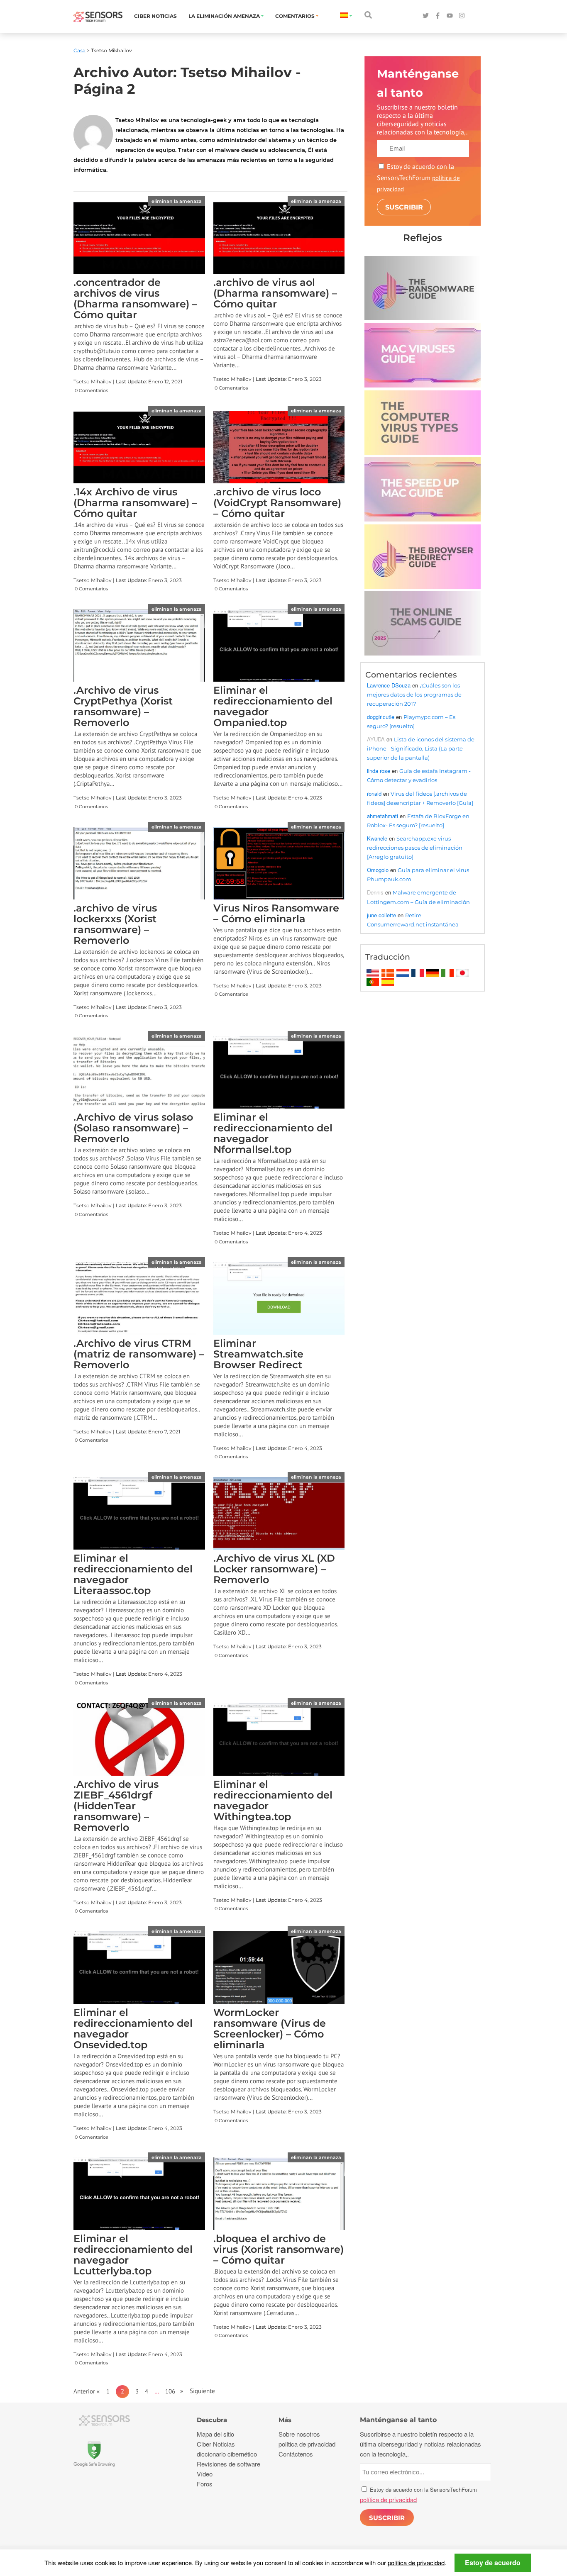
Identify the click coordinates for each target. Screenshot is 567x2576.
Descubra (212, 2420)
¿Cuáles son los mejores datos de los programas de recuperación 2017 (414, 695)
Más (285, 2420)
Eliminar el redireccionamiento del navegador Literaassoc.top (133, 1574)
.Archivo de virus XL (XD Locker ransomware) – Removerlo (274, 1569)
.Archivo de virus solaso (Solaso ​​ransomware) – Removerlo (133, 1128)
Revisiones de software (229, 2464)
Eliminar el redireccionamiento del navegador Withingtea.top (273, 1800)
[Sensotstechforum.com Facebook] (438, 16)
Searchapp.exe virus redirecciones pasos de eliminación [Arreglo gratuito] (415, 848)
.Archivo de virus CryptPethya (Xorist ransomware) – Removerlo (123, 706)
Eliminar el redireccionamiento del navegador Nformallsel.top (273, 1133)
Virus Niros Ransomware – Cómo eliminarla (276, 913)
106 (170, 2391)
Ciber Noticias (155, 16)
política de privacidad (416, 2563)
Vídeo (205, 2474)
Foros (205, 2484)
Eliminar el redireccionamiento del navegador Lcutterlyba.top (133, 2255)
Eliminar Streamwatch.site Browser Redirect (258, 1354)
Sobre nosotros (299, 2434)
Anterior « (90, 2391)
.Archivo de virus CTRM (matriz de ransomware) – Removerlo (139, 1354)
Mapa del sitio (215, 2434)
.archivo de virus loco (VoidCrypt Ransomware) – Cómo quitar (277, 503)
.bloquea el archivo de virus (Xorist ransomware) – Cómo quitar (279, 2249)
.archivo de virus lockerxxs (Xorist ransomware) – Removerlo (115, 924)
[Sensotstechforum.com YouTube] (450, 16)
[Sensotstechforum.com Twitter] (426, 16)
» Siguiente (195, 2391)
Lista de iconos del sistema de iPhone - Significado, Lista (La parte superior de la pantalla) (421, 748)
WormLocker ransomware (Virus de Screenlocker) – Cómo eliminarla (270, 2029)
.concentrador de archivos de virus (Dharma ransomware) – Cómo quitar (135, 299)
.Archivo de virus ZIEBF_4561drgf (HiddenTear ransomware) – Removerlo (116, 1806)
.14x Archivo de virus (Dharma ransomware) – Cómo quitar (135, 503)
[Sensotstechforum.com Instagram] (462, 16)
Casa (79, 50)
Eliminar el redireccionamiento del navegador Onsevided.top (133, 2029)
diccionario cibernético (227, 2454)
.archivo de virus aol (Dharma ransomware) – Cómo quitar (275, 293)
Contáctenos (296, 2454)
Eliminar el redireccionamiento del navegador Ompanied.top (273, 706)
